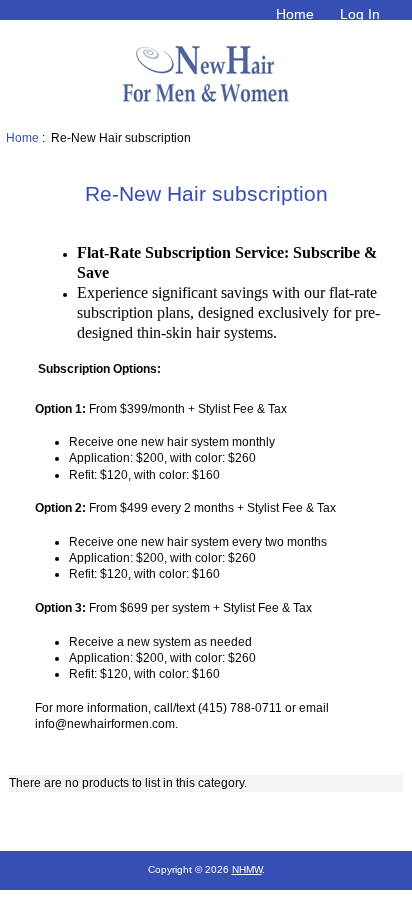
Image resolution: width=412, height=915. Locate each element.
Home (295, 14)
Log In (360, 14)
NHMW (247, 869)
